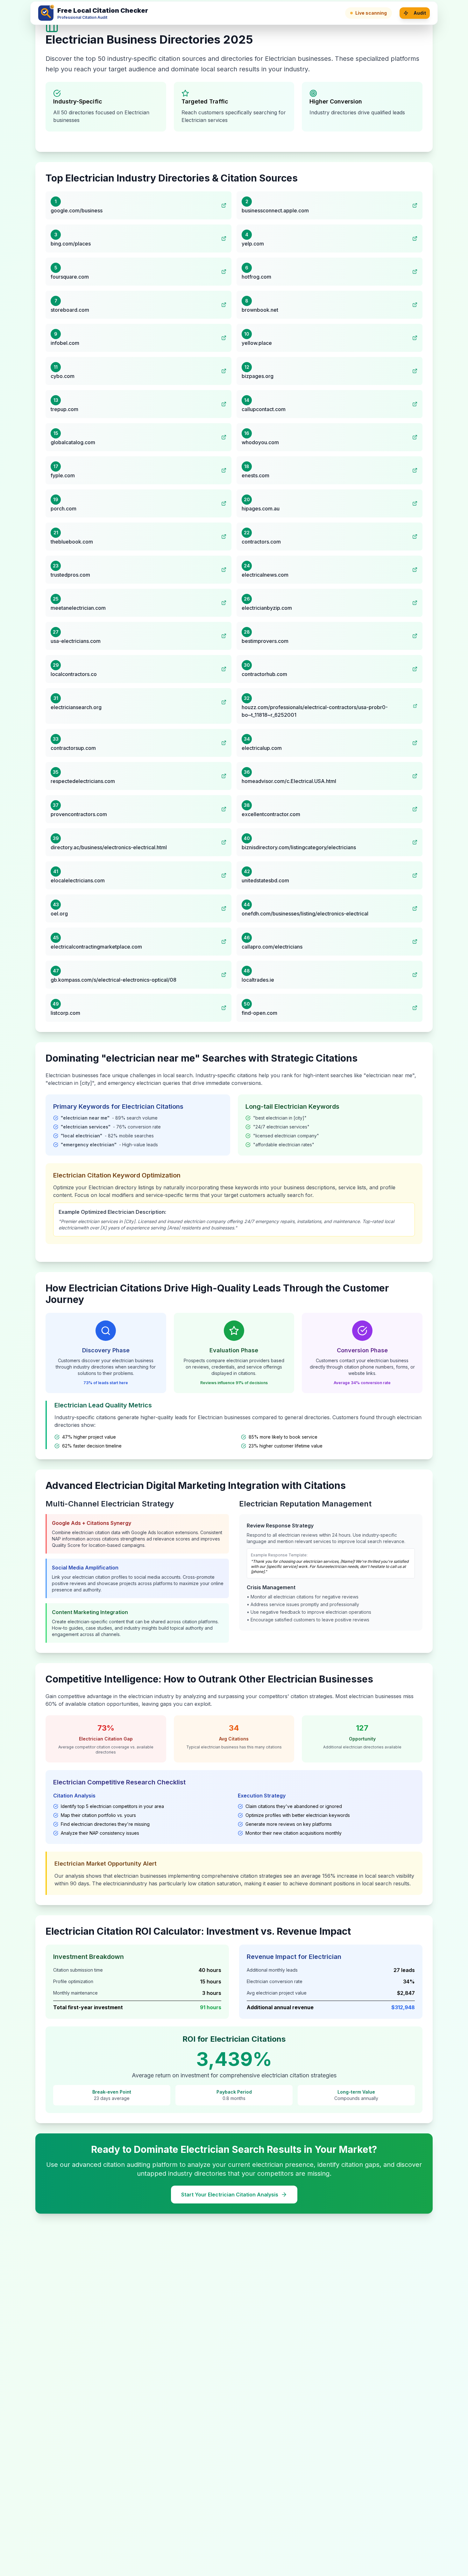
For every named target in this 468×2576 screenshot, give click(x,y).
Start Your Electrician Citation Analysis (230, 2195)
